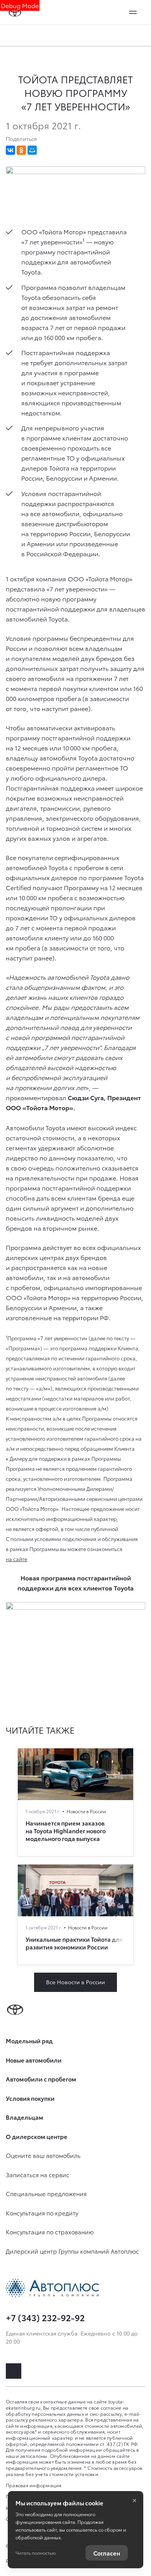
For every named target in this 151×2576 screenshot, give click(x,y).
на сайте (16, 1559)
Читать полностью (36, 2553)
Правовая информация (34, 2485)
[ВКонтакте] (10, 150)
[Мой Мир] (32, 150)
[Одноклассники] (21, 150)
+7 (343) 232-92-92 (45, 2317)
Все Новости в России (75, 1982)
